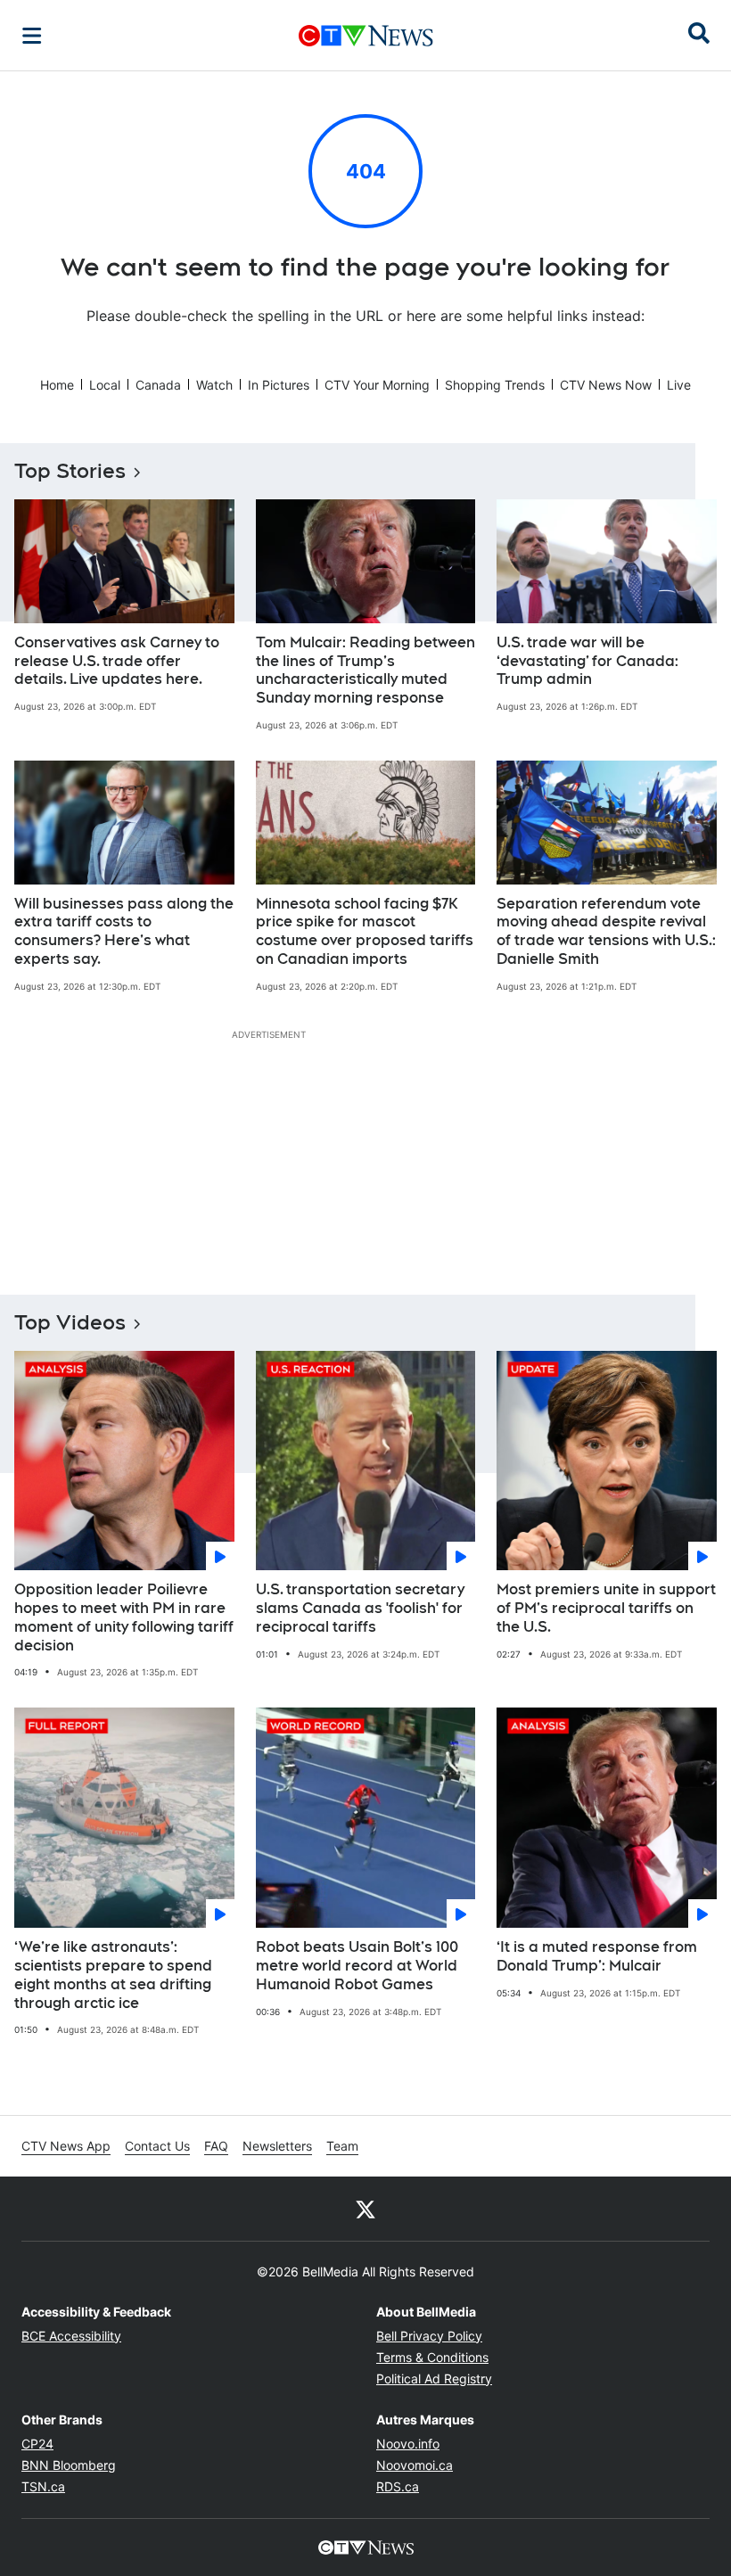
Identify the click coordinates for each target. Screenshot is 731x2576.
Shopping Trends (495, 385)
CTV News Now (606, 385)
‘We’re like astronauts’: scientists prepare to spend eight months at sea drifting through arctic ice (113, 1975)
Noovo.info (408, 2444)
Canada (158, 385)
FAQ (216, 2146)
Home (57, 385)
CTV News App (66, 2146)
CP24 (37, 2444)
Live (679, 385)
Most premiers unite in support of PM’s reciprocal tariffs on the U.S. (606, 1608)
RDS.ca (398, 2486)
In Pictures (279, 385)
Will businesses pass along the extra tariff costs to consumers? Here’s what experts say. (124, 931)
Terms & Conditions (432, 2357)
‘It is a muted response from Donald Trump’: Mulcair (597, 1956)
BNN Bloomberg (69, 2465)
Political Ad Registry (434, 2378)
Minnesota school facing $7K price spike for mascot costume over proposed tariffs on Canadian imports (365, 931)
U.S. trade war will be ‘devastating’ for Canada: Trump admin (587, 661)
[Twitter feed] (365, 2209)
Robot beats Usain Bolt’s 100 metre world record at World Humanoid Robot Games (357, 1966)
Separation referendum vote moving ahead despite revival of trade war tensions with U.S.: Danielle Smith (606, 931)
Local (105, 385)
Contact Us (157, 2146)
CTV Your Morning (377, 385)
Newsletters (277, 2146)
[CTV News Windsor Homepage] (366, 36)
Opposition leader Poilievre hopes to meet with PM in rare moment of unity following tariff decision (124, 1617)
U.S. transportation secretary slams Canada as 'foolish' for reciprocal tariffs (360, 1608)
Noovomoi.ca (415, 2465)
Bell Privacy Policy (429, 2336)
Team (342, 2146)
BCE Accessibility (71, 2336)
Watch (214, 385)
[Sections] (32, 36)
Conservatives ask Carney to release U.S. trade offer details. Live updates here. (117, 661)
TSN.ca (43, 2486)
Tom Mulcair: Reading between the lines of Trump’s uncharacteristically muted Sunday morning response (365, 670)
